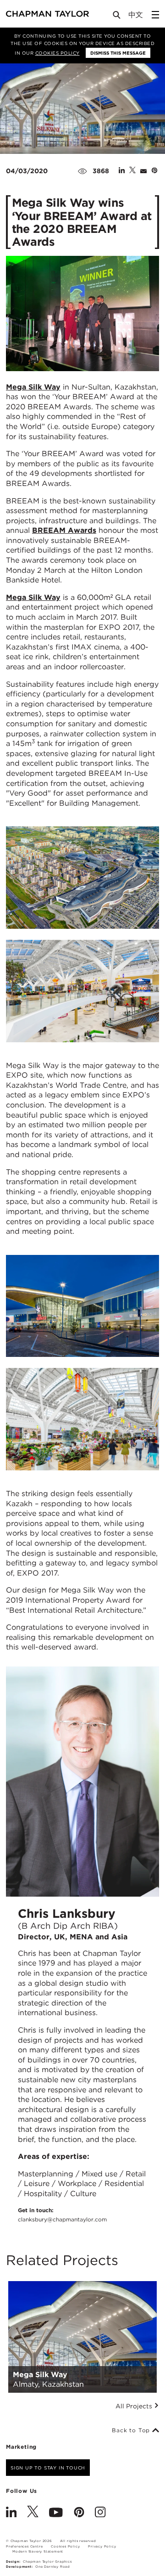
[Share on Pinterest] (154, 171)
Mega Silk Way (33, 387)
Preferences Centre (24, 2546)
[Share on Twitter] (132, 171)
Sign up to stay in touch (48, 2468)
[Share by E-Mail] (143, 171)
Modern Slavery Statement (38, 2551)
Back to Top (132, 2430)
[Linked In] (11, 2513)
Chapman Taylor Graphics (47, 2562)
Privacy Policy (102, 2546)
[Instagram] (100, 2513)
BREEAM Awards (64, 530)
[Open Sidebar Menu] (155, 15)
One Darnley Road (53, 2567)
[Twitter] (33, 2513)
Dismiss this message (118, 53)
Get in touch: (62, 2214)
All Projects (135, 2406)
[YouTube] (56, 2513)
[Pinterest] (79, 2513)
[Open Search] (117, 17)
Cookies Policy (58, 53)
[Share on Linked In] (122, 171)
